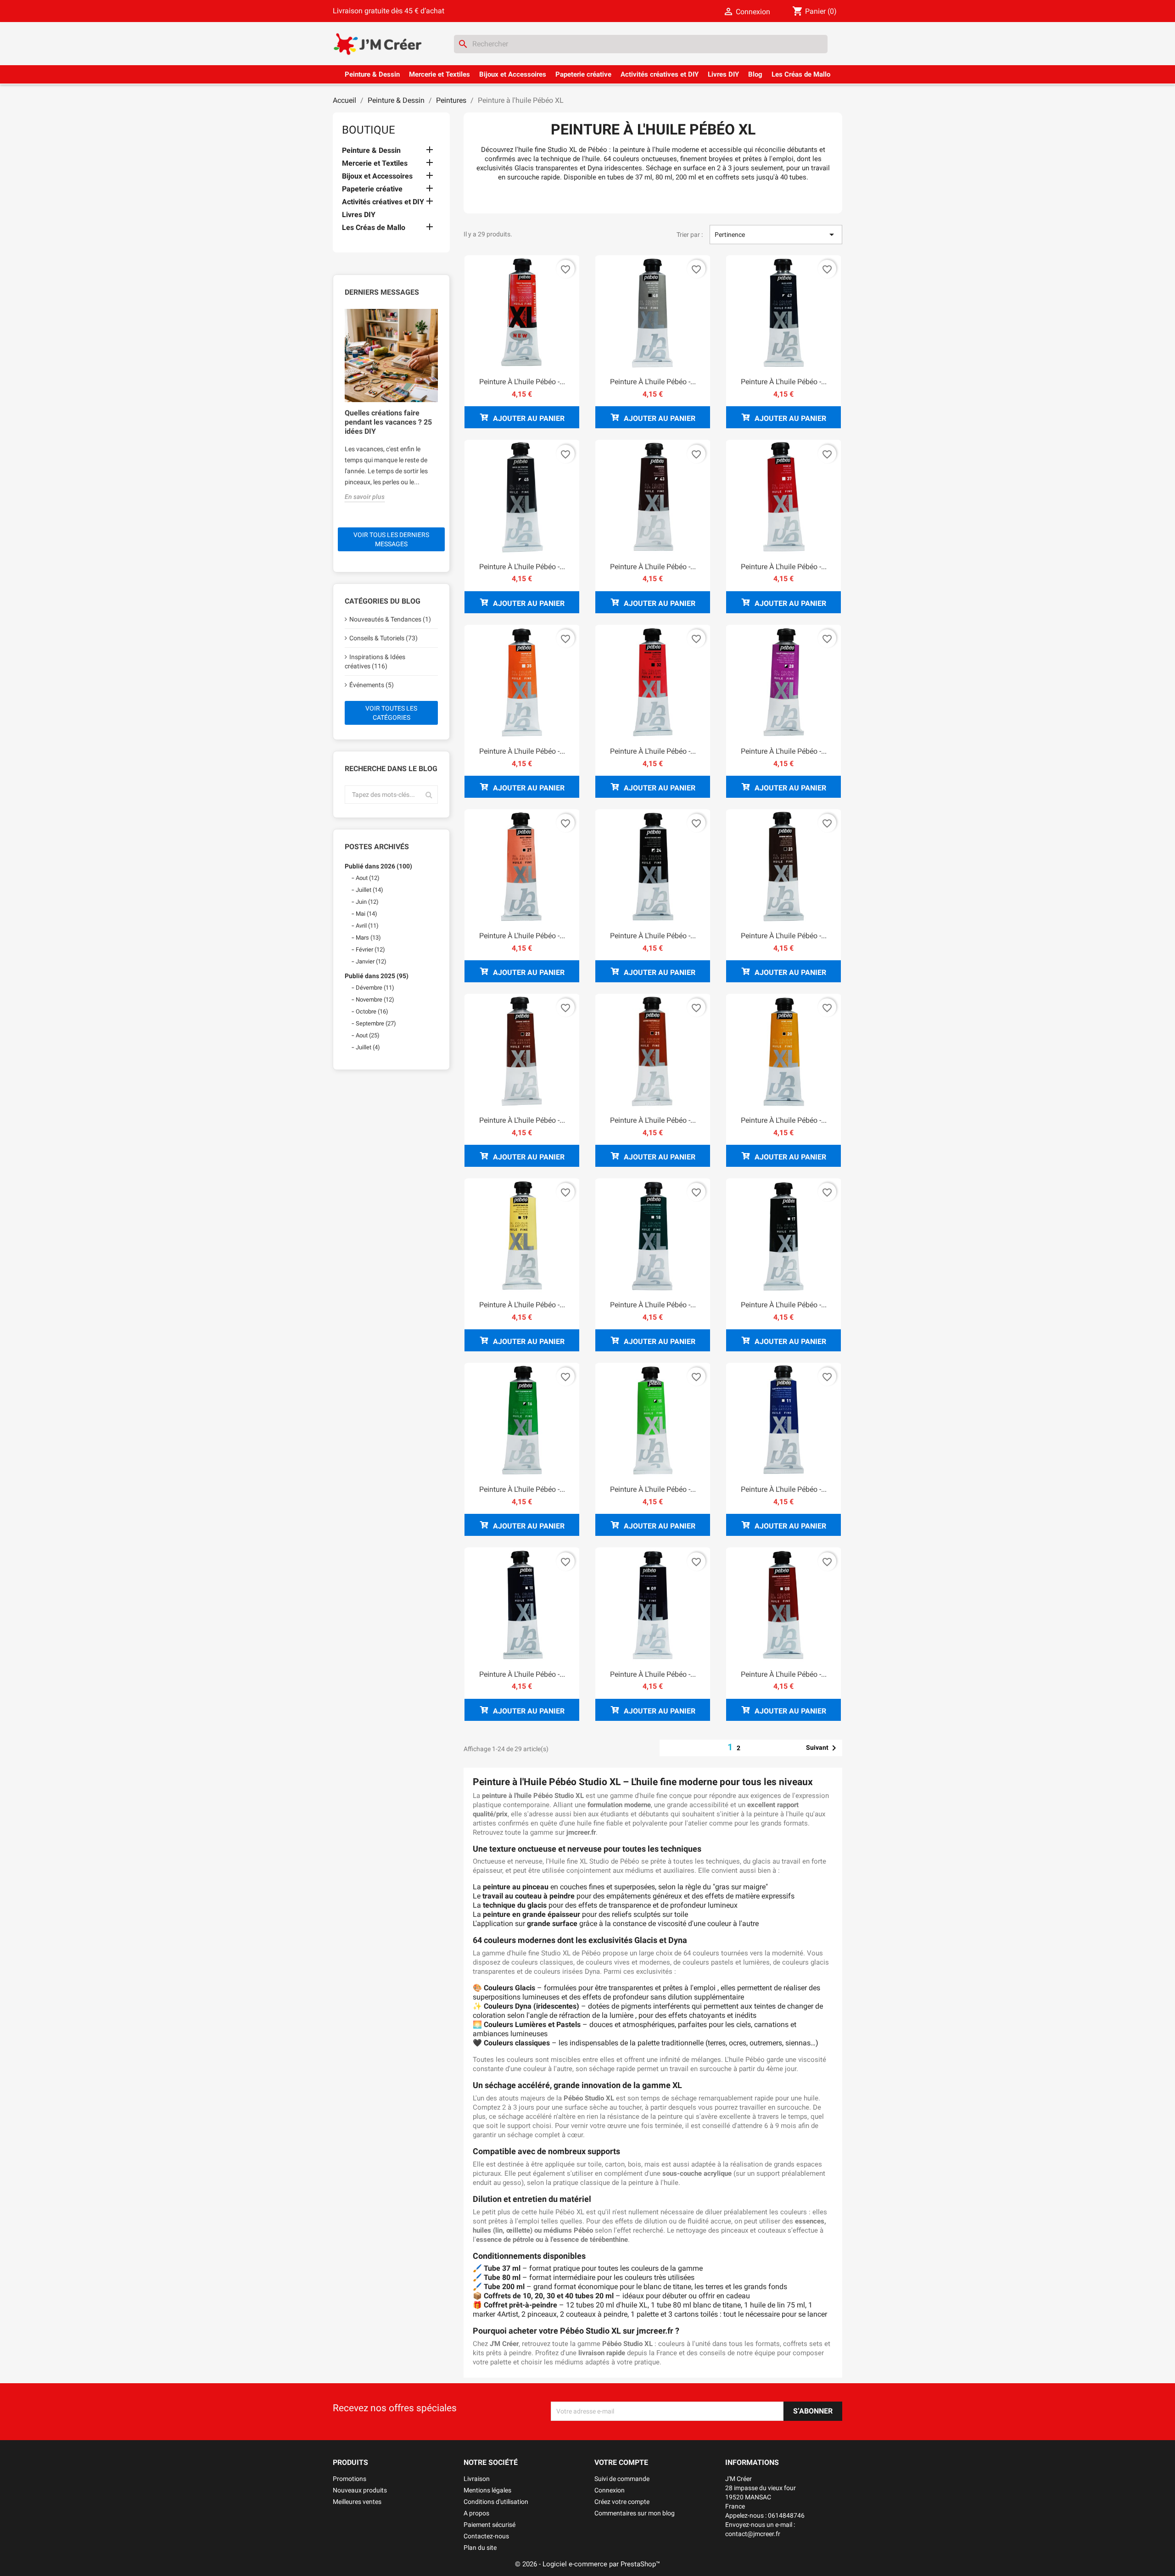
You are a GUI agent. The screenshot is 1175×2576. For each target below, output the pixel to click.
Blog (755, 74)
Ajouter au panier (528, 418)
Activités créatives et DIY (660, 74)
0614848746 (786, 2515)
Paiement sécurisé (490, 2525)
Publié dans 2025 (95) (377, 976)
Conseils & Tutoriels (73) (383, 638)
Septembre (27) (376, 1023)
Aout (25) (368, 1035)
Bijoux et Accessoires (513, 74)
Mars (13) (368, 938)
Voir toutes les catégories (391, 713)
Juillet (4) (368, 1047)
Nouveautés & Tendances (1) (390, 619)
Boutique (369, 130)
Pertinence (776, 235)
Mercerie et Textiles (439, 74)
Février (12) (370, 949)
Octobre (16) (372, 1011)
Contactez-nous (486, 2536)
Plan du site (480, 2548)
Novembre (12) (375, 1000)
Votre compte (621, 2462)
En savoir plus (365, 497)
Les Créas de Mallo (801, 74)
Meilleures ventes (357, 2502)
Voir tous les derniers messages (391, 539)
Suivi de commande (622, 2479)
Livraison (477, 2479)
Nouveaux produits (360, 2490)
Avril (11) (367, 926)
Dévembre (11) (375, 988)
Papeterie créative (583, 74)
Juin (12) (367, 902)
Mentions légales (487, 2490)
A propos (476, 2513)
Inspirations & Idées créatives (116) (375, 661)
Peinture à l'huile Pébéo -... (522, 382)
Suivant (823, 1748)
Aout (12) (368, 878)
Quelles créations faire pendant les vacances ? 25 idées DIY (388, 422)
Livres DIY (723, 74)
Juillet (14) (369, 890)
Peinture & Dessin (372, 74)
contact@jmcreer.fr (753, 2534)
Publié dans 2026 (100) (378, 866)
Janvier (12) (371, 961)
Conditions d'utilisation (496, 2502)
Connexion (610, 2490)
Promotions (350, 2479)
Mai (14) (366, 914)
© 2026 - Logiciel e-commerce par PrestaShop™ (587, 2564)
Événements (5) (372, 685)
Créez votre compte (622, 2502)
